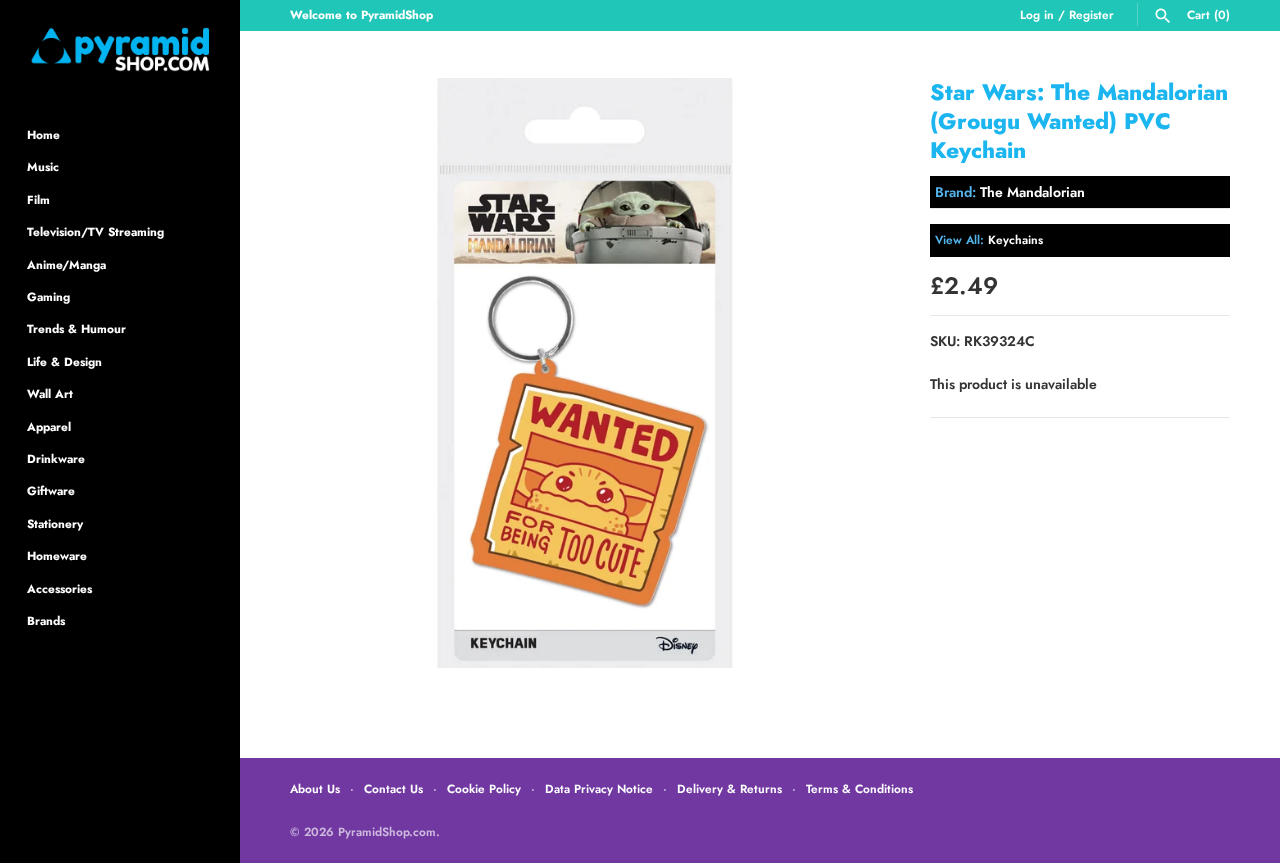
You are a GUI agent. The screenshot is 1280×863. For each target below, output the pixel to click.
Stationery (55, 523)
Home (43, 134)
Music (43, 166)
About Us (315, 788)
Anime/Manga (66, 264)
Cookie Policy (484, 788)
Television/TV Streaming (95, 231)
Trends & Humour (76, 328)
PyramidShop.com (387, 831)
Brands (46, 620)
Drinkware (56, 458)
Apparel (49, 426)
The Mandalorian (1032, 192)
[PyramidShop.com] (120, 49)
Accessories (59, 588)
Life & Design (64, 361)
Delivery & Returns (729, 788)
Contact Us (393, 788)
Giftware (51, 490)
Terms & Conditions (859, 788)
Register (1091, 14)
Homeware (57, 555)
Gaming (48, 296)
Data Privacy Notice (599, 788)
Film (38, 199)
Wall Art (50, 393)
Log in (1037, 14)
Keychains (1015, 239)
